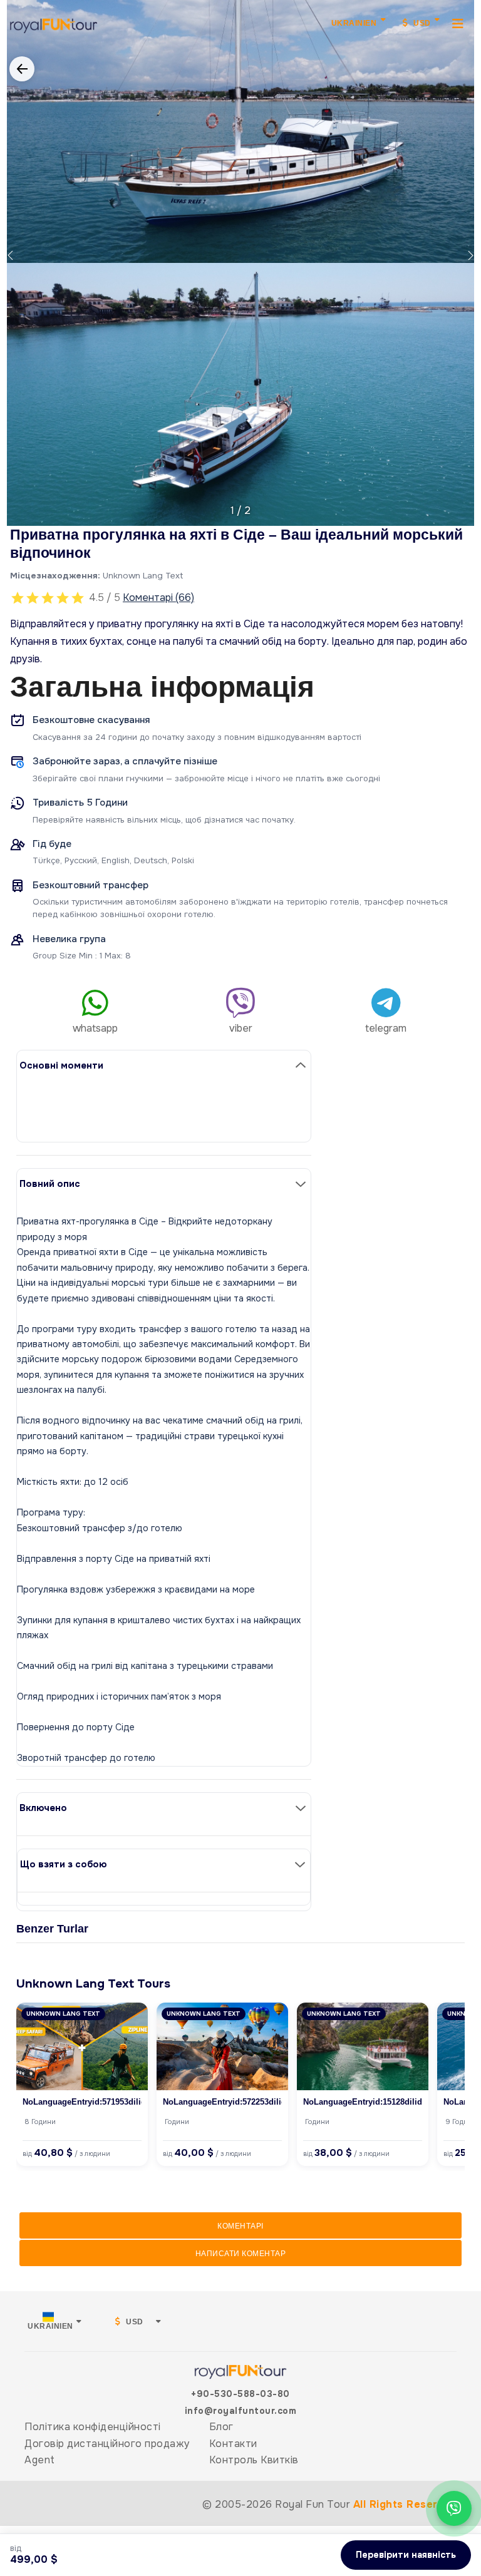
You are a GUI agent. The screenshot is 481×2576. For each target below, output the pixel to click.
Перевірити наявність (406, 2555)
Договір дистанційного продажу (107, 2444)
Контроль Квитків (254, 2460)
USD (421, 23)
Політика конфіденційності (93, 2427)
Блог (221, 2427)
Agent (40, 2460)
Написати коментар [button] (241, 2254)
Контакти (233, 2444)
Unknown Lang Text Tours (93, 1983)
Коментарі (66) (158, 598)
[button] (10, 255)
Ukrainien (354, 23)
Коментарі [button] (240, 2226)
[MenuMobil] (458, 23)
